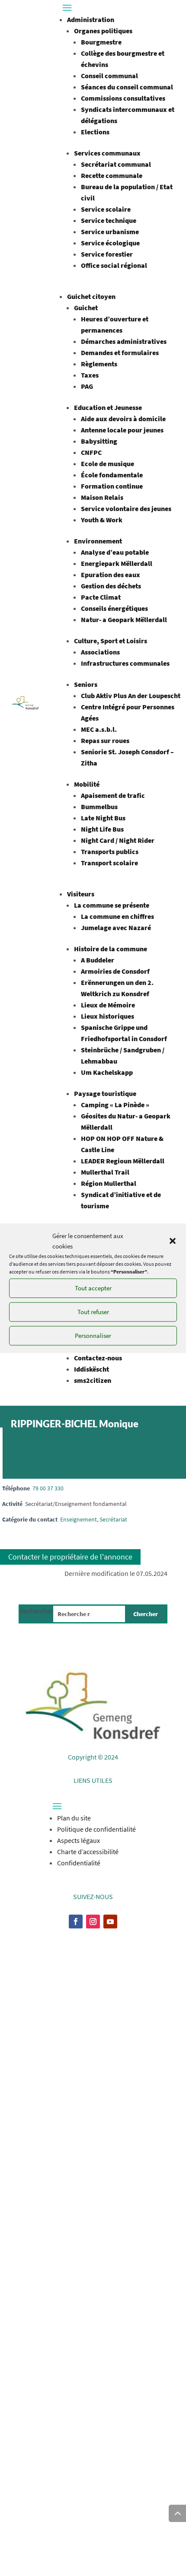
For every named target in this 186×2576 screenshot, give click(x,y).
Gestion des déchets (111, 586)
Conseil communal (109, 76)
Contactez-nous (98, 1358)
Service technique (109, 220)
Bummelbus (99, 807)
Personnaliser (93, 1336)
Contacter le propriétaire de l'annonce (70, 1557)
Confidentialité (79, 1863)
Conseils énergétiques (114, 608)
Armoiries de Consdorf (115, 971)
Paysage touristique (105, 1093)
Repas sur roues (105, 740)
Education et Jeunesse (108, 407)
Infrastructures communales (125, 663)
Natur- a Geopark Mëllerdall (124, 619)
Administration (91, 19)
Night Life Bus (102, 829)
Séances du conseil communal (127, 87)
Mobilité (87, 784)
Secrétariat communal (116, 164)
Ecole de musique (107, 464)
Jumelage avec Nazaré (116, 927)
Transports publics (110, 851)
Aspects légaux (79, 1840)
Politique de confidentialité (96, 1829)
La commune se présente (112, 905)
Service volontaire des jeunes (126, 508)
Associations (100, 652)
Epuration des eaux (111, 575)
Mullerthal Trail (105, 1172)
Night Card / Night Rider (118, 840)
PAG (87, 386)
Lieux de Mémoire (108, 1005)
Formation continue (112, 486)
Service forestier (107, 254)
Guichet (86, 308)
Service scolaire (106, 209)
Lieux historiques (107, 1016)
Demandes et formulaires (120, 353)
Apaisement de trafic (113, 795)
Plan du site (74, 1818)
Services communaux (107, 153)
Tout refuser (93, 1312)
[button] (173, 1241)
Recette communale (112, 175)
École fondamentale (112, 475)
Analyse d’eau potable (115, 552)
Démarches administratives (124, 341)
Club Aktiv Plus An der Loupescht (131, 696)
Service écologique (110, 243)
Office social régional (114, 265)
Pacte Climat (101, 597)
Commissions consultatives (123, 98)
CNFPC (91, 452)
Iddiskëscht (91, 1369)
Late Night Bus (103, 818)
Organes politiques (103, 31)
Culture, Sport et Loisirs (111, 641)
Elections (95, 132)
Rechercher (37, 1611)
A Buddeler (98, 960)
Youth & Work (102, 520)
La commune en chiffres (117, 916)
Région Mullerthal (109, 1183)
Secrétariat (113, 1519)
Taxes (90, 375)
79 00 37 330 (48, 1488)
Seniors (86, 684)
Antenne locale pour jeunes (122, 430)
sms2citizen (93, 1380)
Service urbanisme (110, 232)
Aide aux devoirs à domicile (123, 419)
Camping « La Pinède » (115, 1105)
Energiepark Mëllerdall (117, 563)
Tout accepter (93, 1288)
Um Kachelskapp (107, 1072)
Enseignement (79, 1519)
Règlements (99, 364)
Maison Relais (102, 497)
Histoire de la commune (111, 949)
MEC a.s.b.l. (99, 729)
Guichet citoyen (91, 296)
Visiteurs (81, 894)
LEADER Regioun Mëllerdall (123, 1161)
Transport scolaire (109, 863)
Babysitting (99, 441)
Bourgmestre (101, 42)
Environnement (98, 541)
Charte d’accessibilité (88, 1852)
